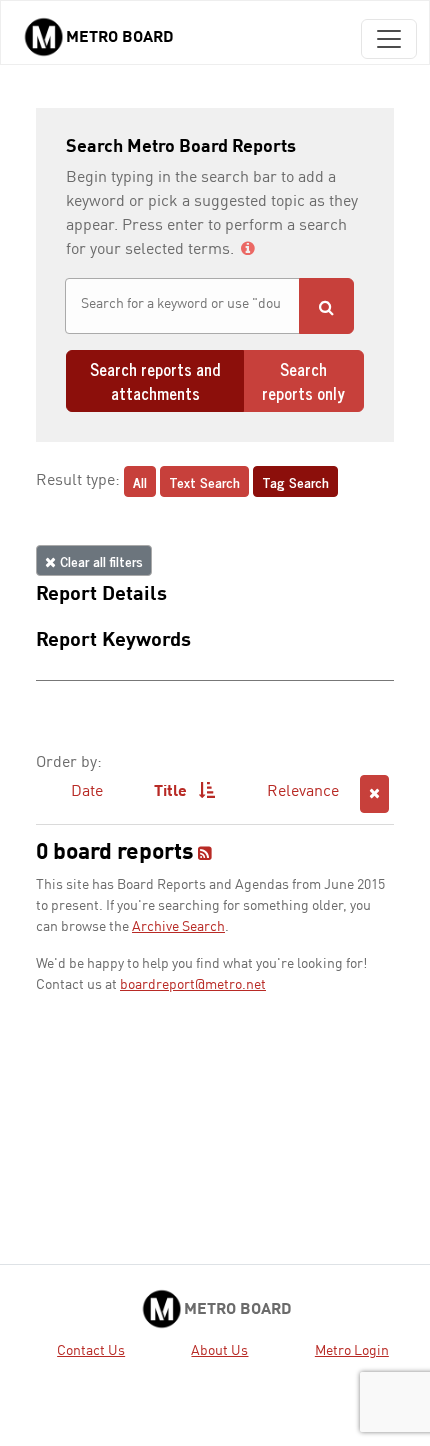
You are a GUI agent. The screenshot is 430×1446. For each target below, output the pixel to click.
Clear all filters (99, 560)
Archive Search (178, 927)
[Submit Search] (326, 306)
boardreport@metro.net (193, 985)
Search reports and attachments (155, 381)
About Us (219, 1351)
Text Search (204, 481)
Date (87, 792)
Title (172, 792)
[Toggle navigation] (389, 39)
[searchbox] (182, 304)
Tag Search (295, 481)
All (140, 481)
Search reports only (303, 381)
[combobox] (182, 306)
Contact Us (91, 1351)
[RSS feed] (205, 855)
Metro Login (352, 1351)
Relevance (303, 792)
